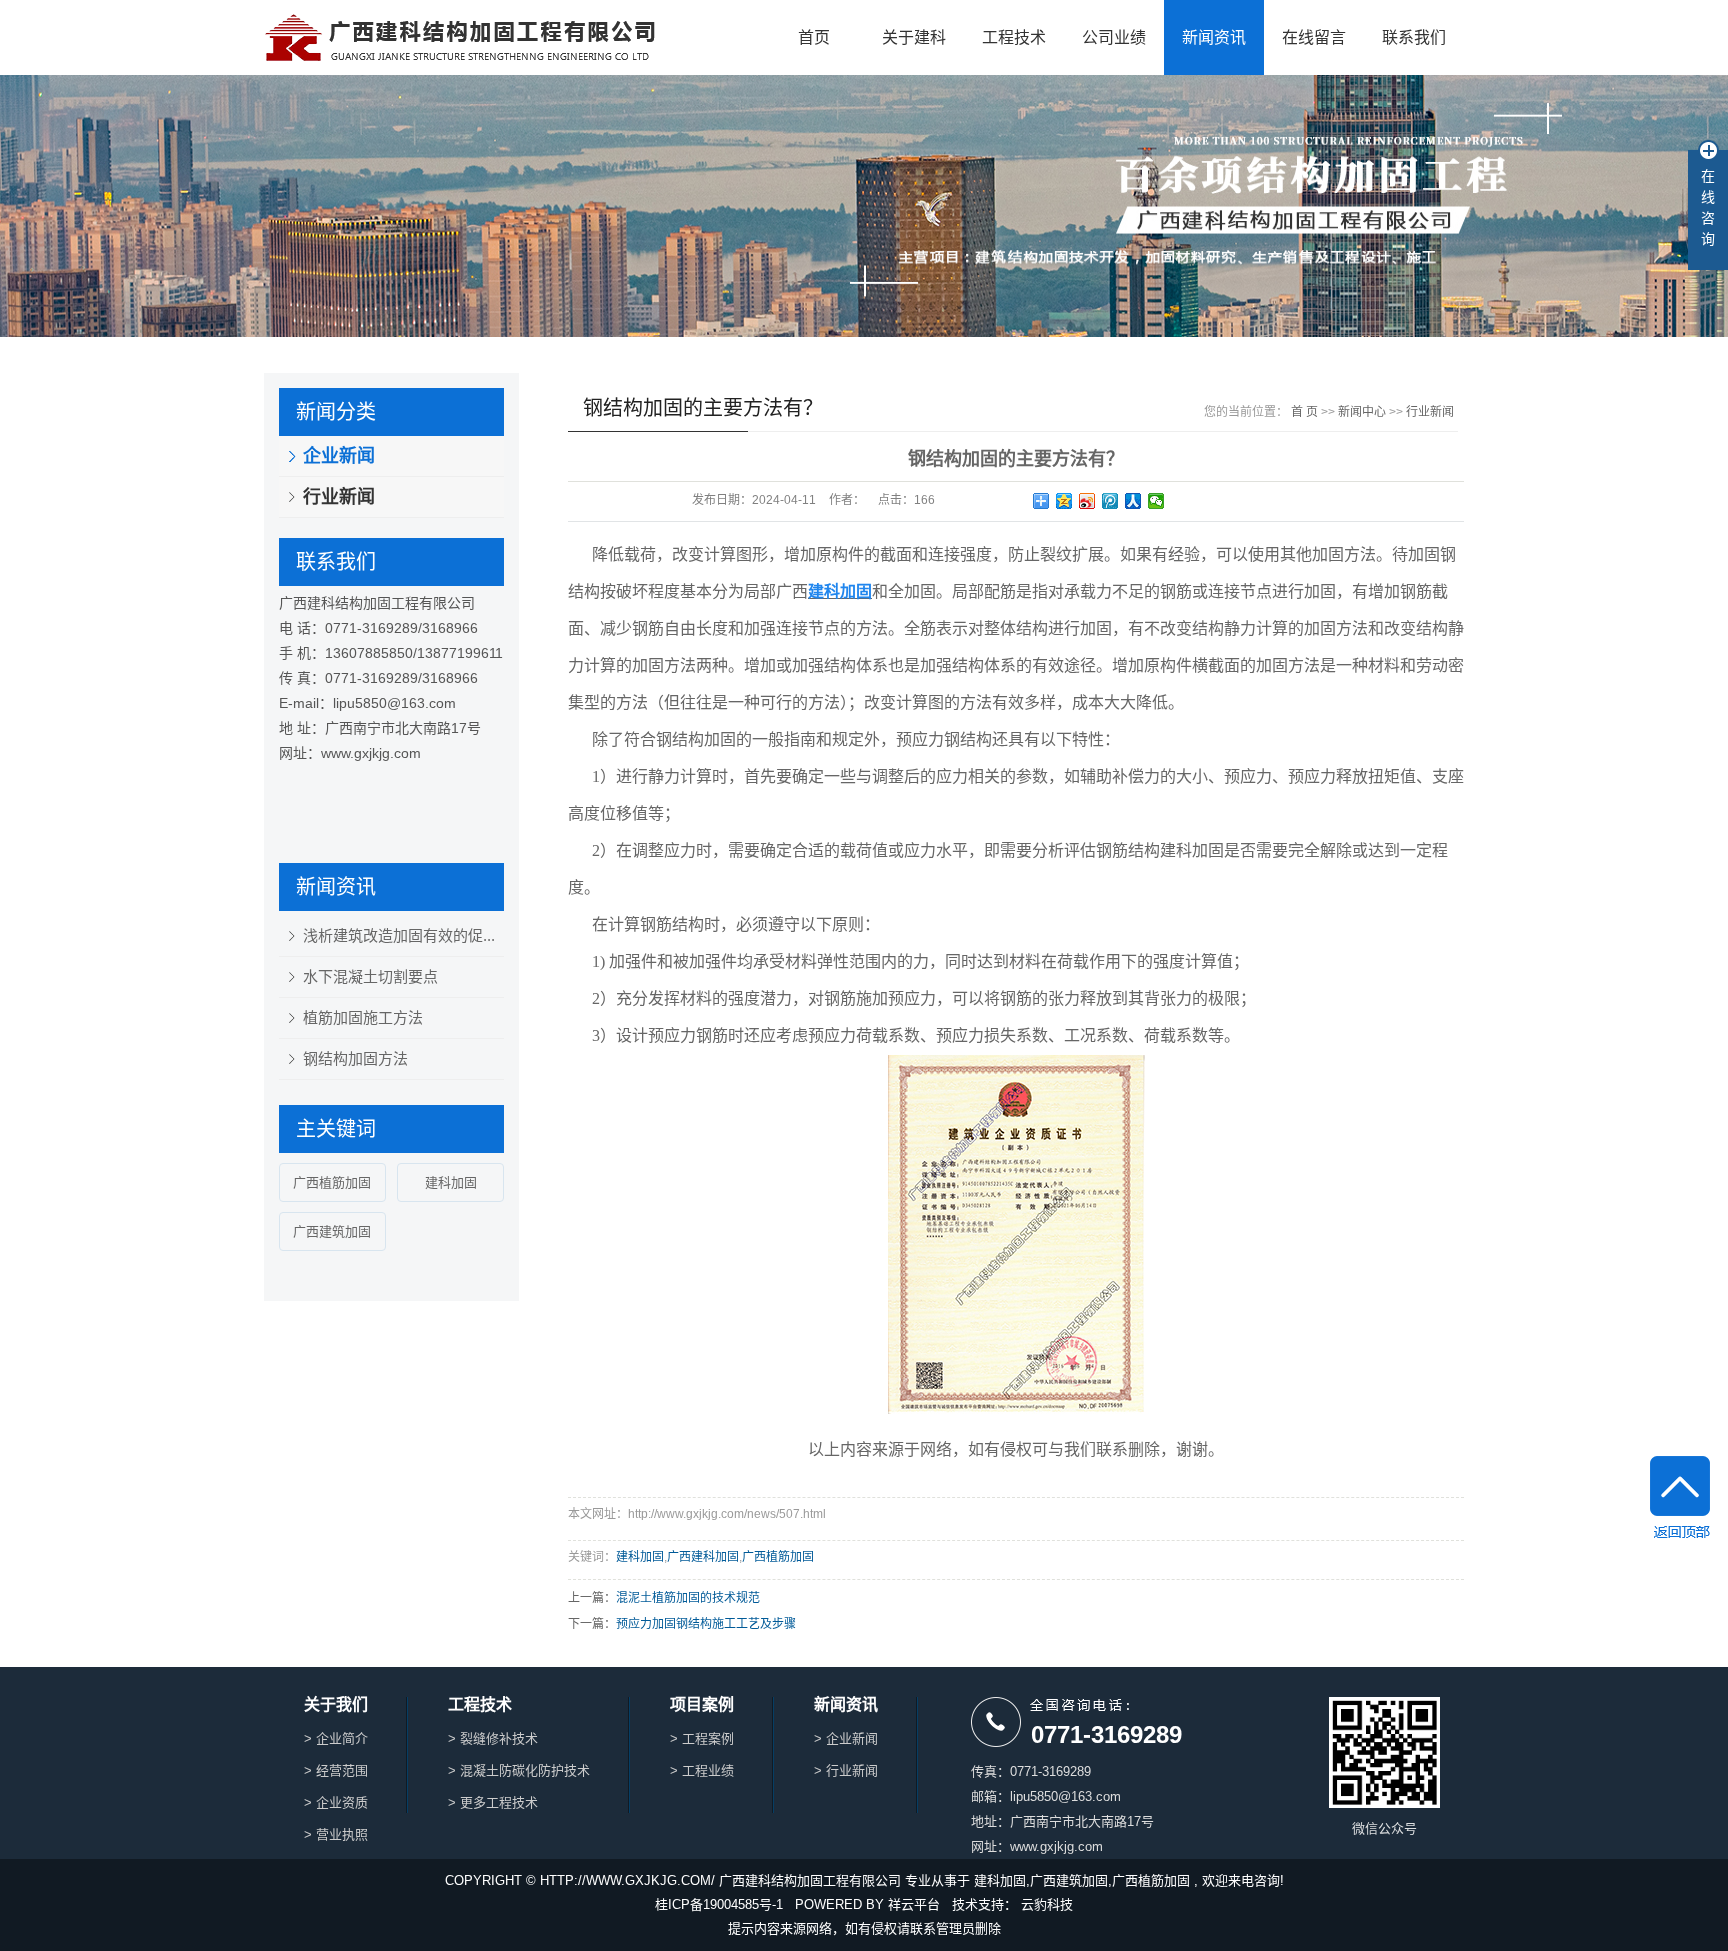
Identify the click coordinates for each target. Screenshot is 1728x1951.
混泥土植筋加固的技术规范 (688, 1598)
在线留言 (1314, 37)
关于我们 (336, 1705)
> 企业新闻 (846, 1738)
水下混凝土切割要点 (370, 976)
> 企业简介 (336, 1738)
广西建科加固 (703, 1557)
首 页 (1304, 412)
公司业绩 (1114, 37)
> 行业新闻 (846, 1770)
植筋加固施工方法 (363, 1017)
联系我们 (1414, 37)
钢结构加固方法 (355, 1058)
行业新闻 (339, 497)
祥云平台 (914, 1904)
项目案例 (702, 1705)
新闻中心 (1362, 412)
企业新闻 (339, 456)
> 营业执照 (336, 1834)
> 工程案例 (702, 1738)
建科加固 (451, 1182)
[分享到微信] (1156, 501)
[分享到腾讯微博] (1110, 501)
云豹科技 (1047, 1904)
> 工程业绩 (702, 1770)
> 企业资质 (336, 1802)
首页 (814, 37)
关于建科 (914, 37)
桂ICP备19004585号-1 (719, 1904)
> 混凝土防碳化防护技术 (519, 1770)
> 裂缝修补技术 (493, 1738)
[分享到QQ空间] (1064, 501)
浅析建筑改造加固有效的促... (399, 935)
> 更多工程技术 (493, 1802)
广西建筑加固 (332, 1231)
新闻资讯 (1214, 37)
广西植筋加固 (332, 1182)
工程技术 (1014, 37)
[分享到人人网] (1133, 501)
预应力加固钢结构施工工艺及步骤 (706, 1624)
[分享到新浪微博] (1087, 501)
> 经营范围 (336, 1770)
